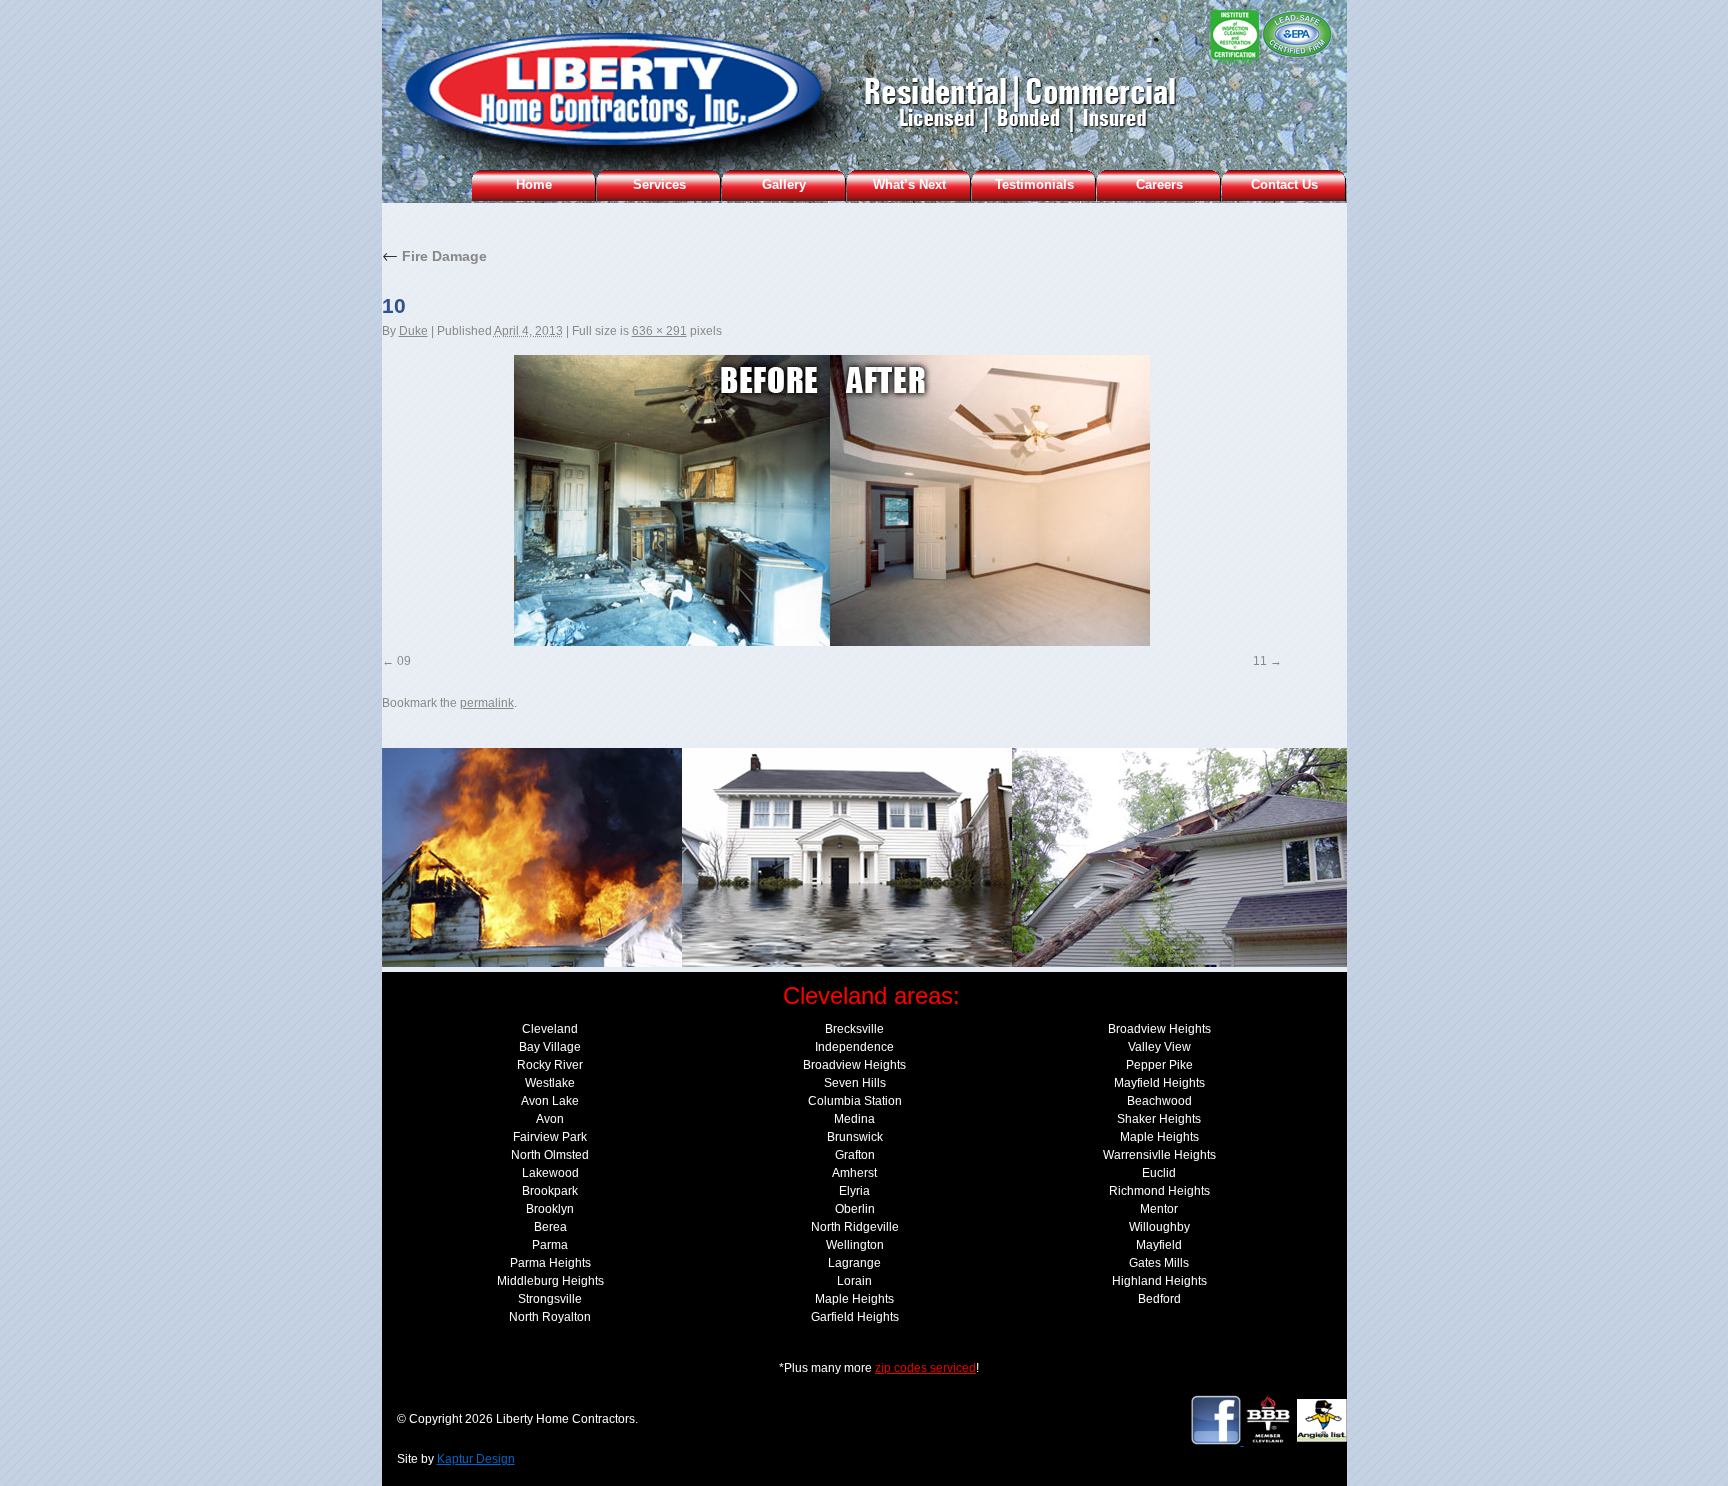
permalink (487, 703)
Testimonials (1034, 184)
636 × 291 (659, 331)
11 (1260, 661)
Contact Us (1284, 184)
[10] (832, 500)
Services (659, 184)
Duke (413, 331)
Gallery (784, 184)
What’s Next (909, 184)
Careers (1159, 184)
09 (404, 661)
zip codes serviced (925, 1368)
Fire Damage (434, 256)
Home (534, 184)
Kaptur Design (476, 1459)
